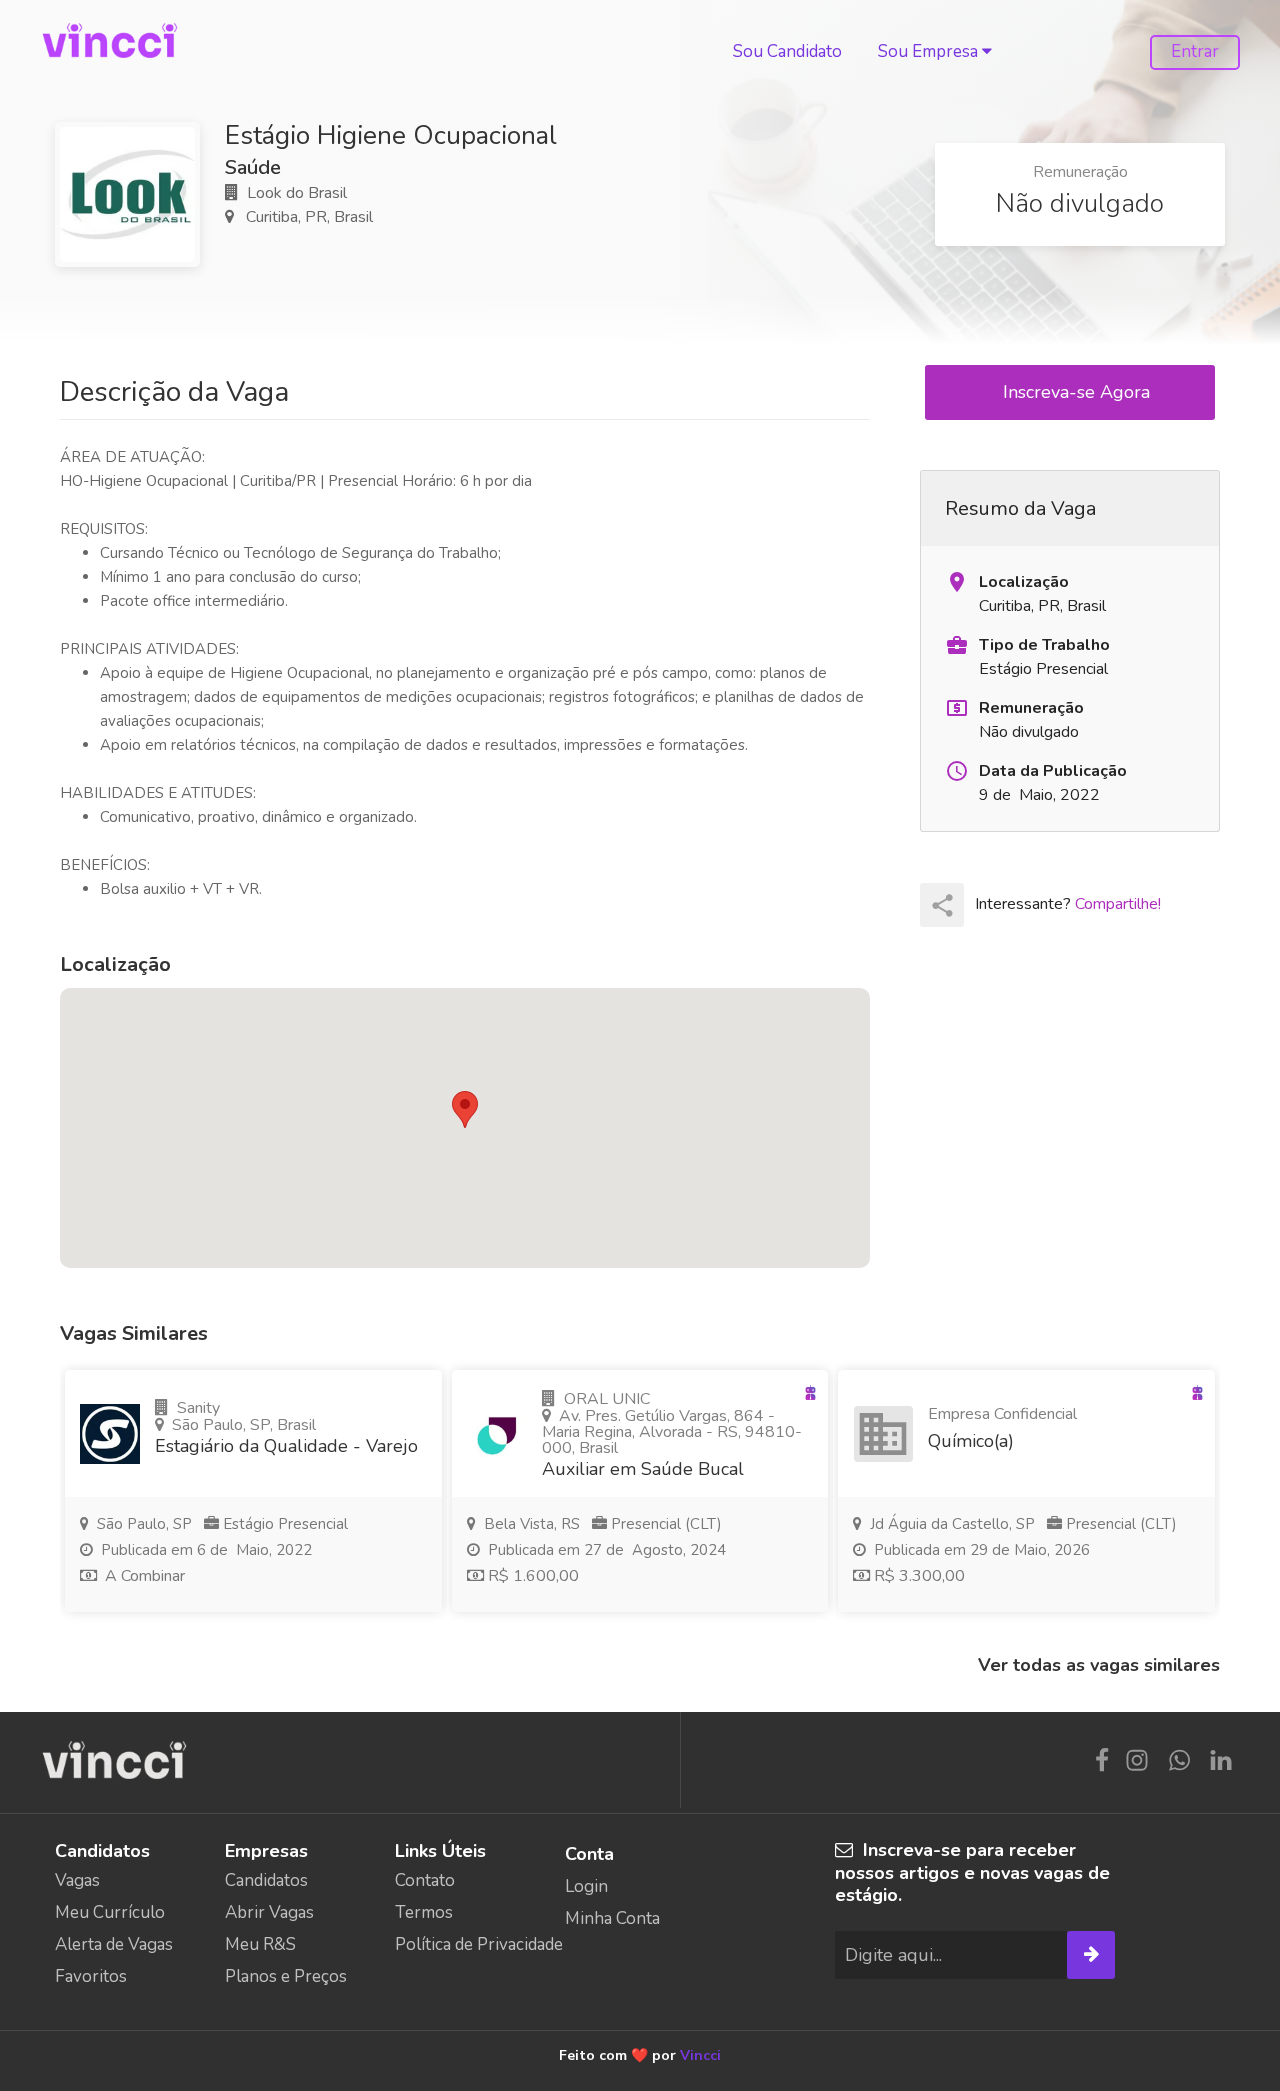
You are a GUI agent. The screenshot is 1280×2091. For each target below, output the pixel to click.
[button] (465, 1109)
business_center (957, 645)
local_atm (957, 708)
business (883, 1434)
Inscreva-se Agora (1079, 392)
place (957, 582)
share (942, 905)
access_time (957, 771)
